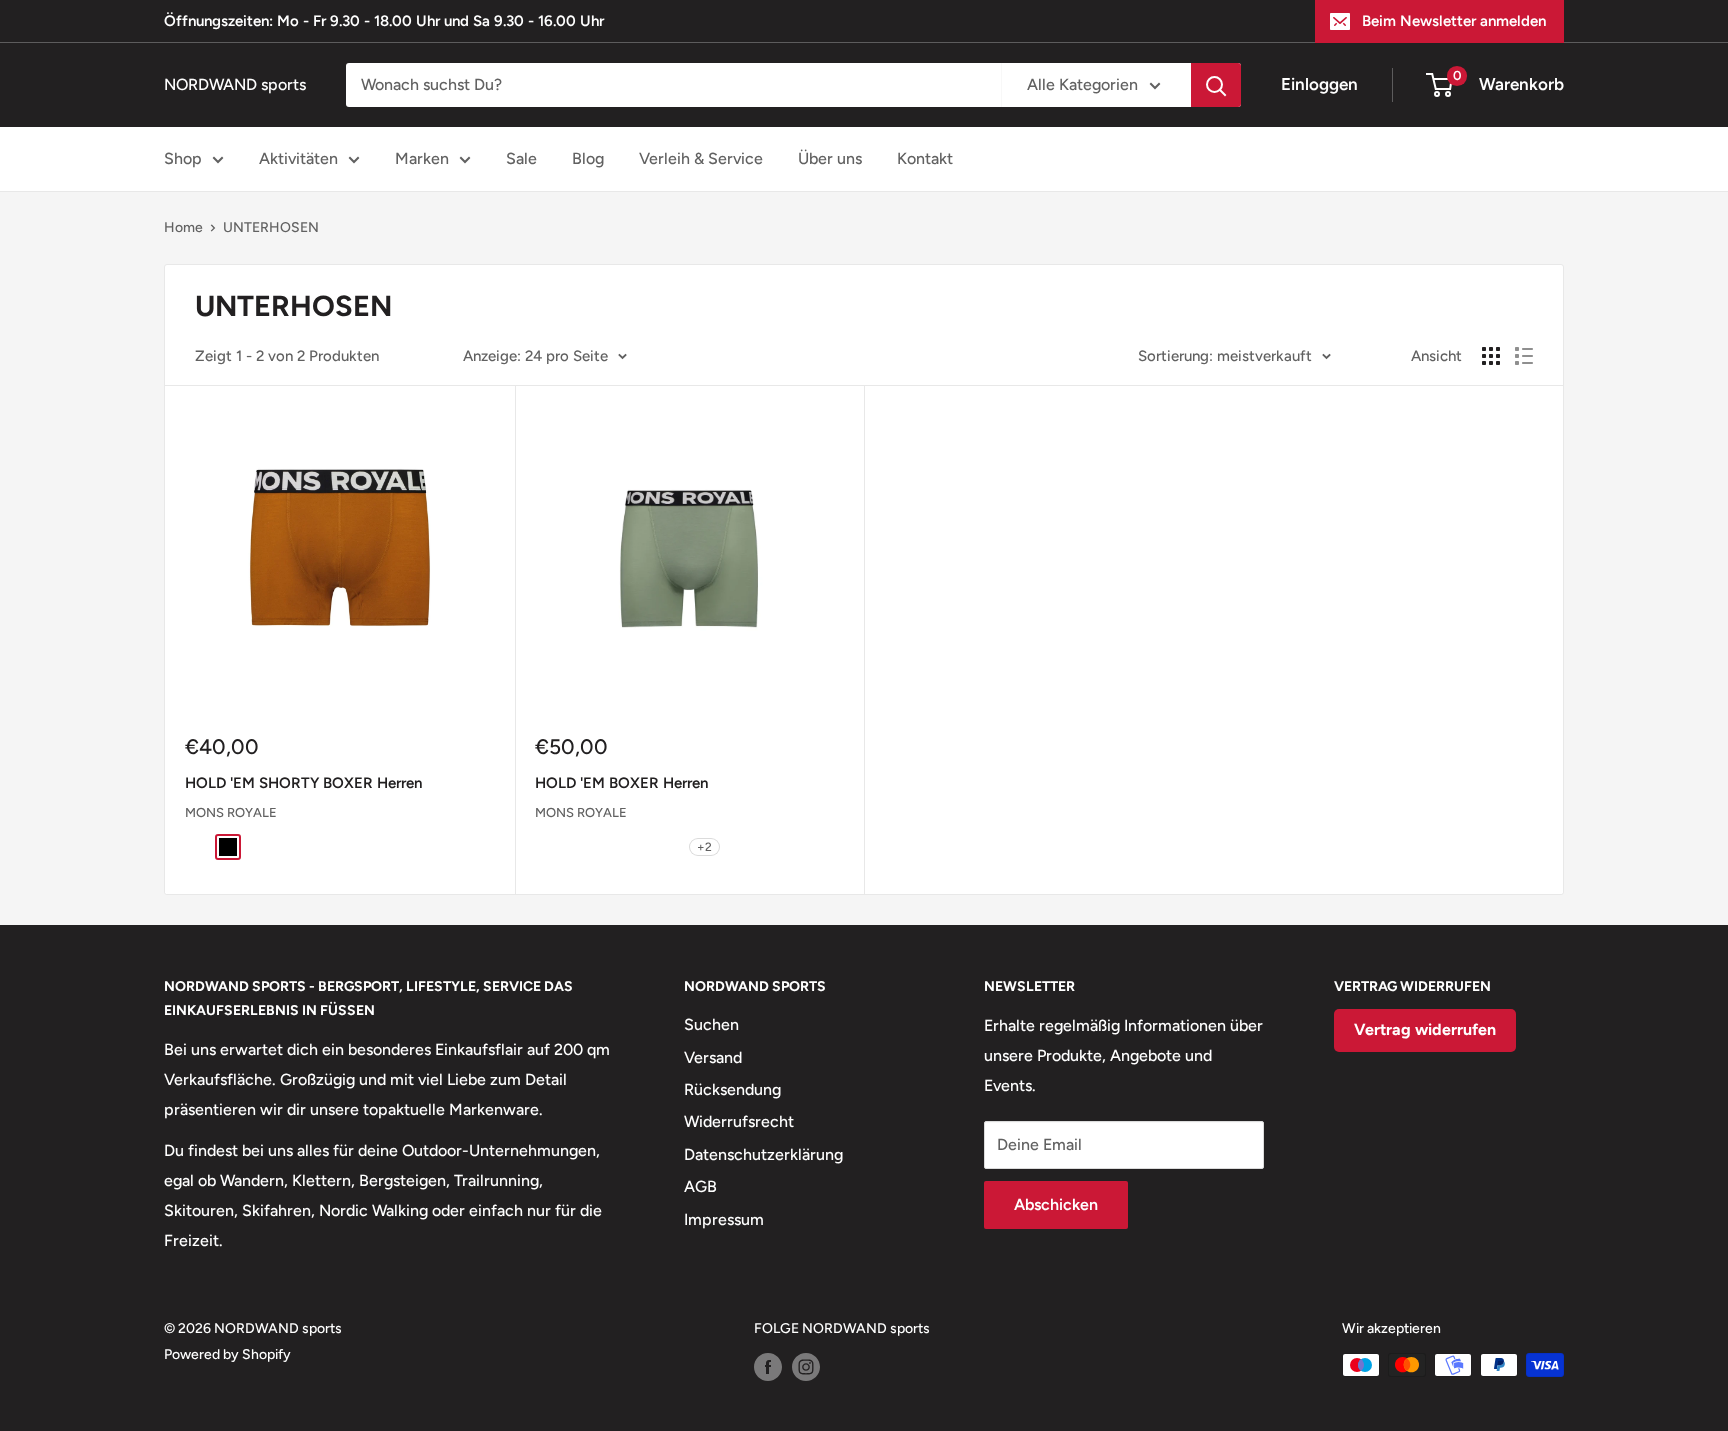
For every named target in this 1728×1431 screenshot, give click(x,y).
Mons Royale (231, 812)
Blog (588, 158)
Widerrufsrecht (739, 1121)
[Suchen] (1216, 85)
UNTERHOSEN (271, 227)
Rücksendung (732, 1089)
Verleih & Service (701, 158)
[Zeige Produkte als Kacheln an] (1491, 356)
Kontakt (925, 158)
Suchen (711, 1024)
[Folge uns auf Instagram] (806, 1367)
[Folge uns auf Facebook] (768, 1367)
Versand (713, 1057)
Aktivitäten (298, 158)
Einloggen (1319, 84)
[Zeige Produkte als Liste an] (1524, 356)
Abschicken (1056, 1204)
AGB (700, 1186)
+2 (704, 847)
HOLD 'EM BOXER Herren (621, 783)
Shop (183, 158)
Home (183, 227)
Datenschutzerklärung (763, 1154)
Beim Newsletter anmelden (1454, 21)
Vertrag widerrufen (1425, 1029)
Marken (422, 158)
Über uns (830, 158)
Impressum (724, 1219)
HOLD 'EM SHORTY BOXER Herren (303, 783)
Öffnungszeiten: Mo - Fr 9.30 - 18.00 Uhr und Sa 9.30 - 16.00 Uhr (384, 21)
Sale (521, 158)
